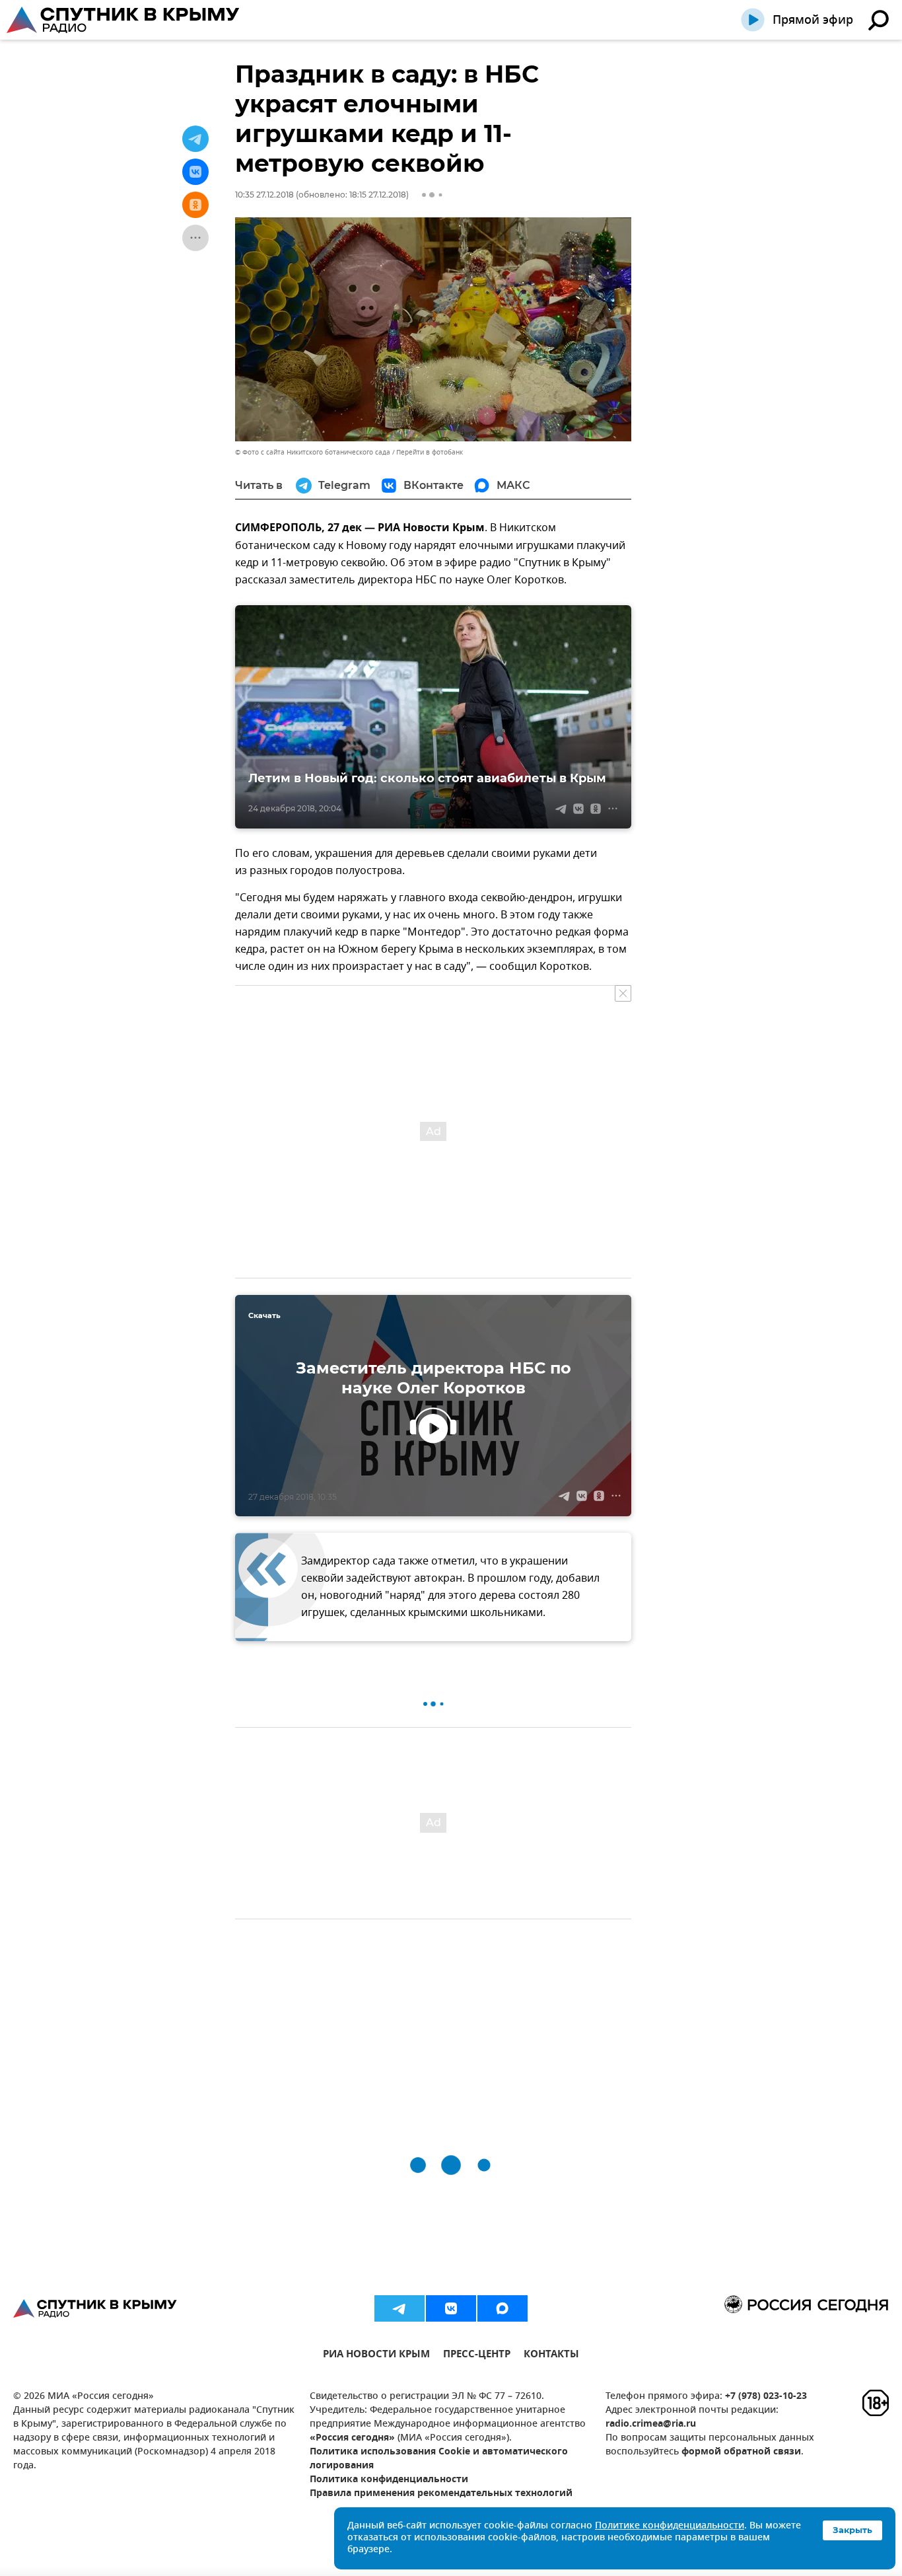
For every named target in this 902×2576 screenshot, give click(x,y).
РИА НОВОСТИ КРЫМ (376, 2356)
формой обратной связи (741, 2452)
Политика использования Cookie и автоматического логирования (439, 2459)
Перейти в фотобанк (430, 452)
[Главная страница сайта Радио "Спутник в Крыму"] (124, 20)
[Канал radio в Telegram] (399, 2308)
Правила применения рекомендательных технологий (441, 2494)
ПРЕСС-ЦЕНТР (477, 2356)
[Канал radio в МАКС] (503, 2308)
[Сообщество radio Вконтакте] (451, 2308)
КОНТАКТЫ (551, 2356)
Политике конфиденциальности (670, 2526)
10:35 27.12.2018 (264, 195)
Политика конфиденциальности (389, 2480)
